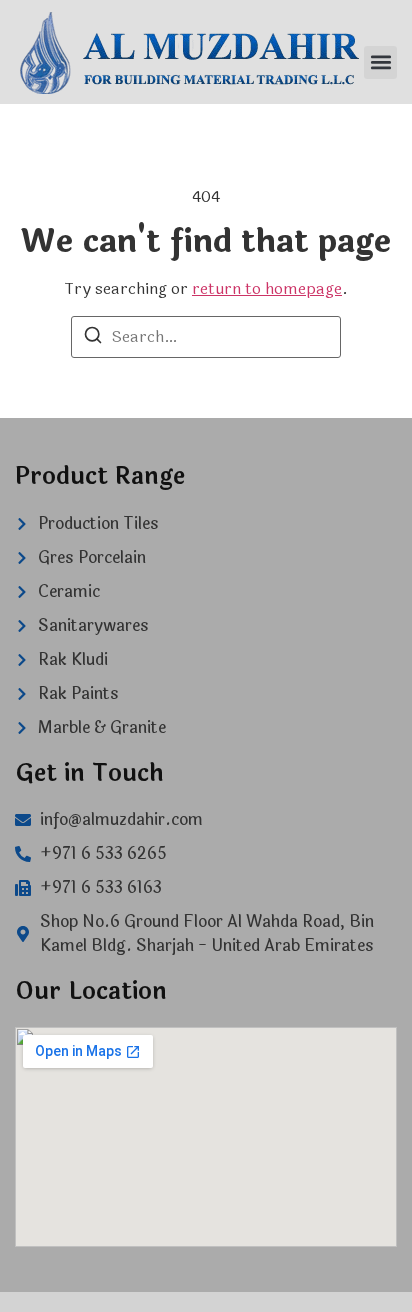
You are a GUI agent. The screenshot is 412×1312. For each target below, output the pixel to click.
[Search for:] (206, 337)
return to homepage (267, 288)
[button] (380, 62)
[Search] (93, 338)
